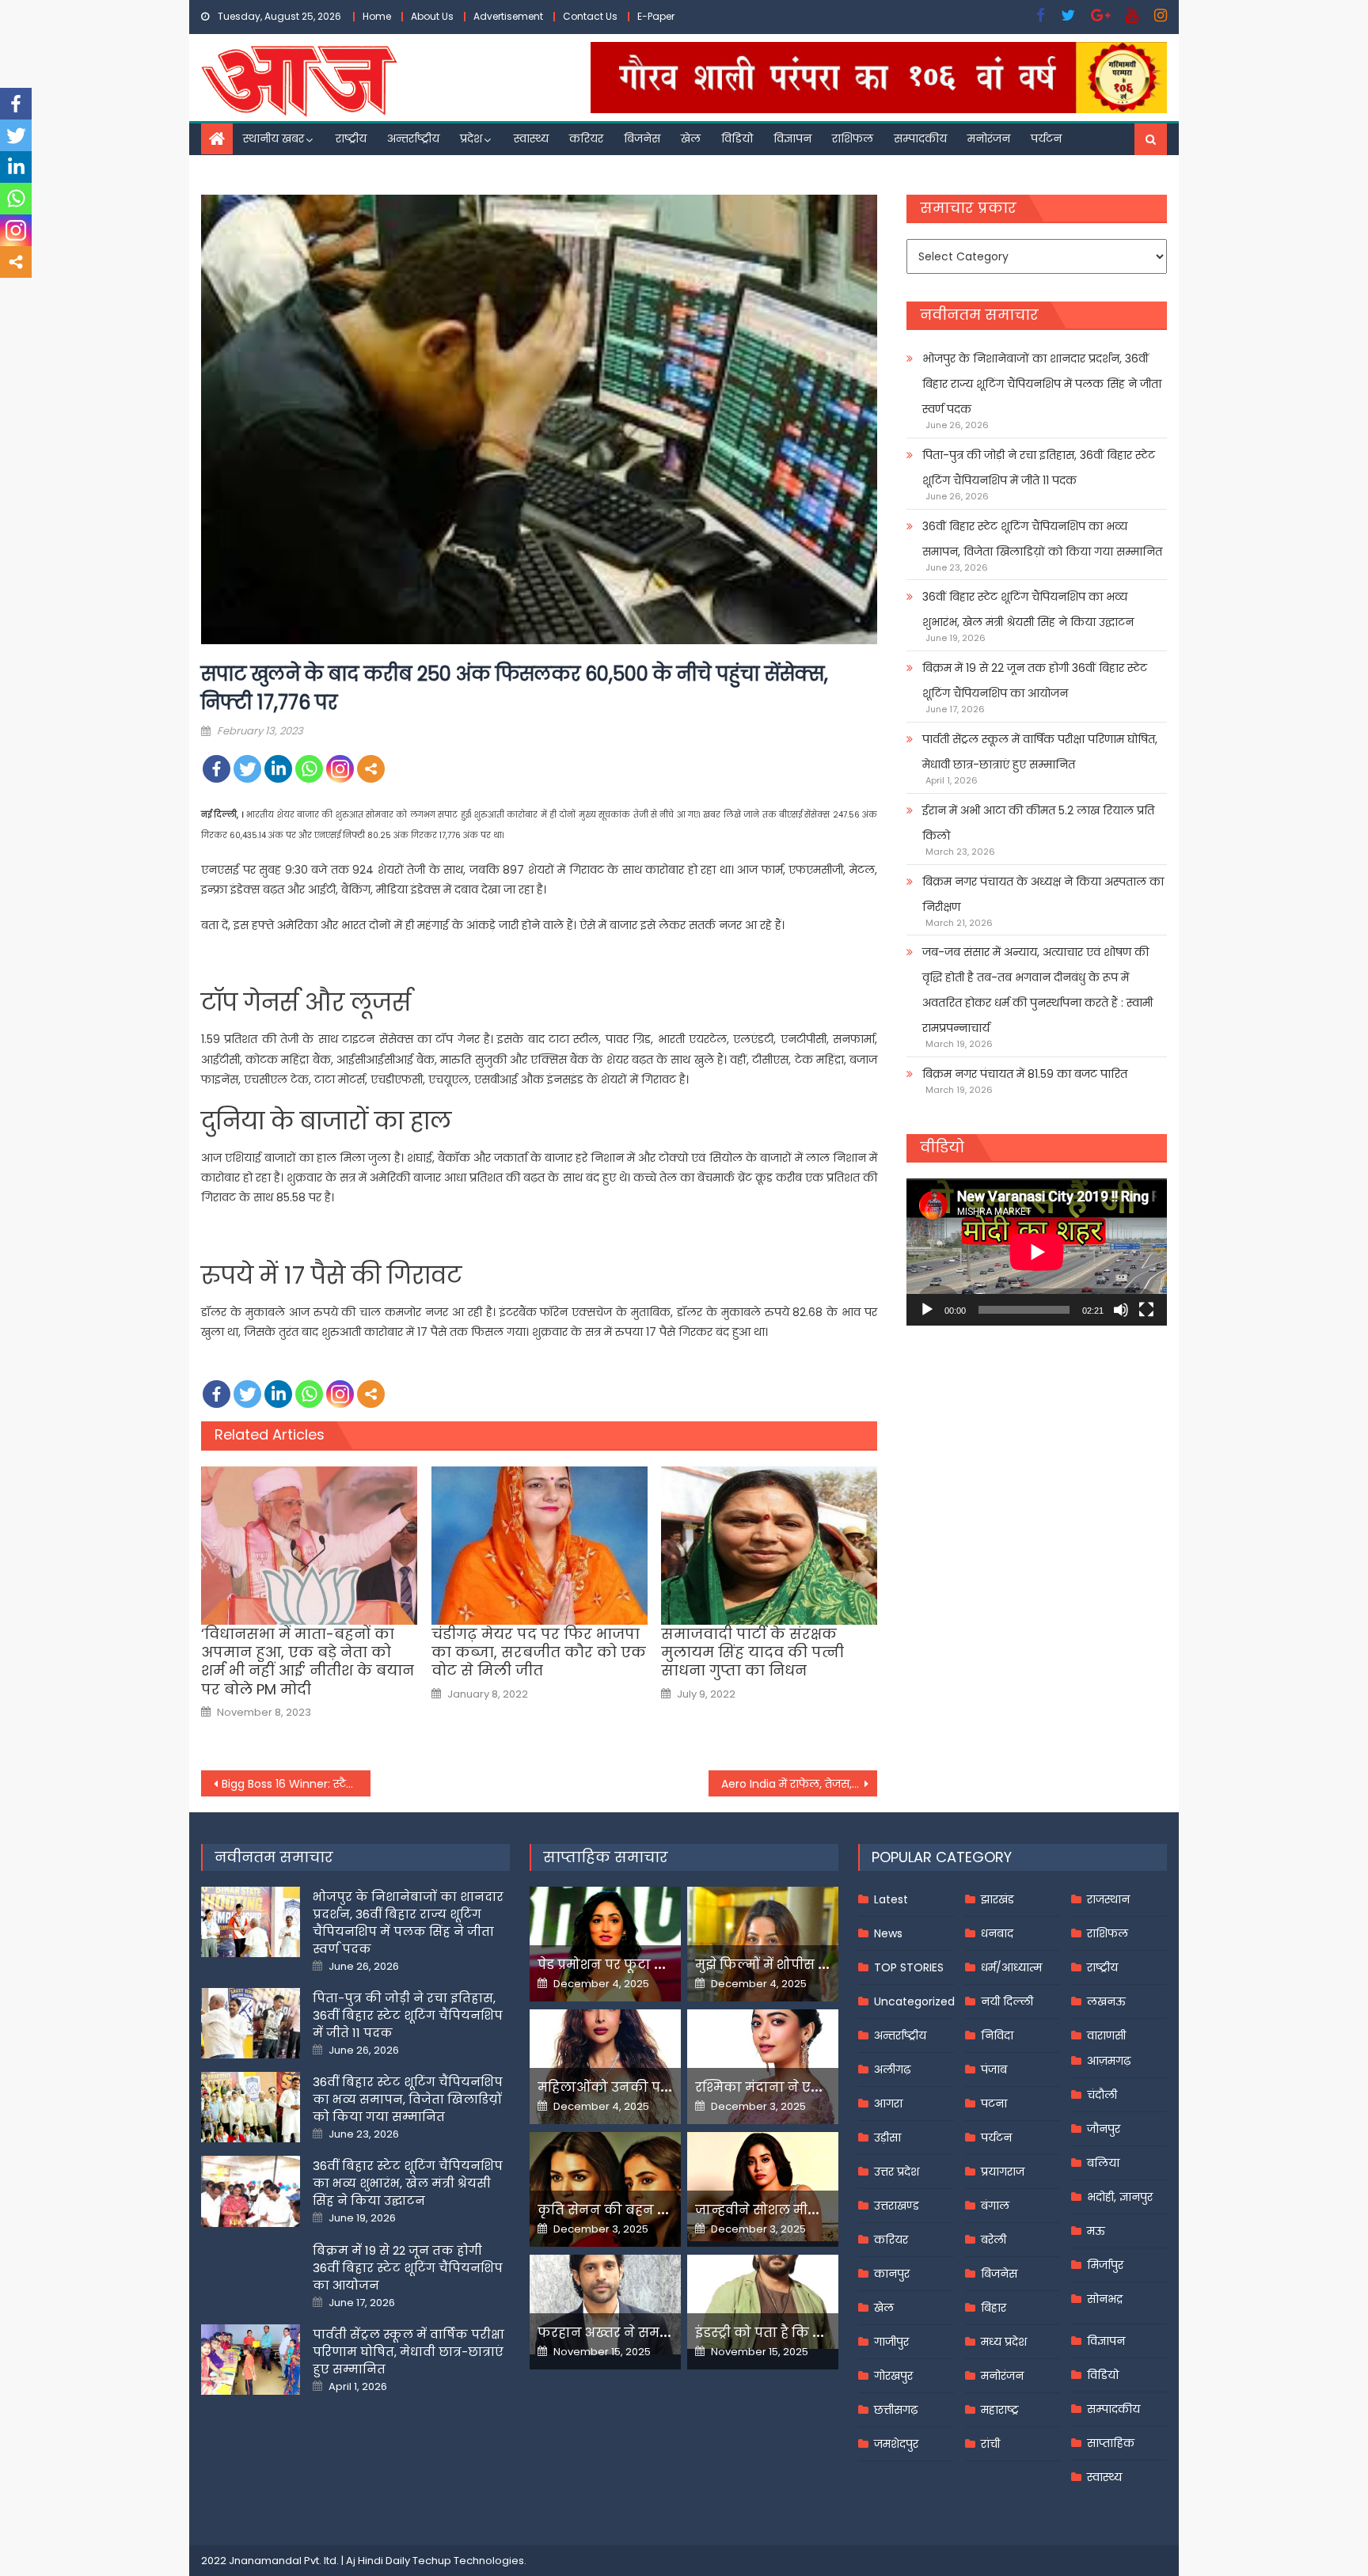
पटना (994, 2104)
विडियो (737, 138)
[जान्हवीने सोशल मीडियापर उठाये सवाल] (763, 2187)
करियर (586, 138)
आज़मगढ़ (1109, 2061)
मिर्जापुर (1105, 2265)
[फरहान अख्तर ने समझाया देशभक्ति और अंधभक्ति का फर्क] (605, 2305)
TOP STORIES (909, 1967)
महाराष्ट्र (1000, 2410)
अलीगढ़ (892, 2070)
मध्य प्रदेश (1004, 2342)
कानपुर (892, 2274)
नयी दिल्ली (1007, 2001)
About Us (432, 16)
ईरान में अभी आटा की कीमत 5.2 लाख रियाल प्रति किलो (1038, 823)
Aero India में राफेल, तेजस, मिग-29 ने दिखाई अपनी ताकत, (800, 1784)
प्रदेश (471, 138)
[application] (1037, 1252)
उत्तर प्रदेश (897, 2172)
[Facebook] (217, 769)
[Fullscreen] (1146, 1310)
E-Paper (656, 16)
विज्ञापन (792, 138)
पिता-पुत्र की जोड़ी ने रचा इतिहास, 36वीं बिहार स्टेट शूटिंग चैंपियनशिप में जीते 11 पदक (1039, 468)
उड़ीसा (887, 2138)
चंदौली (1102, 2095)
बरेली (994, 2240)
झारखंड (997, 1899)
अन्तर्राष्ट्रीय (413, 138)
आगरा (888, 2104)
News (888, 1933)
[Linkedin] (278, 769)
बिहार (994, 2308)
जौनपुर (1104, 2129)
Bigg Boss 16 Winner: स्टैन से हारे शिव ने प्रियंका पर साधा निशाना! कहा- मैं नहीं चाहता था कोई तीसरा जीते (296, 1784)
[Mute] (1121, 1310)
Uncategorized (914, 2001)
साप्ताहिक (1111, 2443)
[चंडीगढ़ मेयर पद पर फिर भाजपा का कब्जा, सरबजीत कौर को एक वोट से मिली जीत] (540, 1546)
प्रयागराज (1003, 2172)
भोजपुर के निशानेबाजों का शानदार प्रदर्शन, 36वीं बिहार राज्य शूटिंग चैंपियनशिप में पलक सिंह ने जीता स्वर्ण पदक (1042, 384)
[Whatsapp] (309, 769)
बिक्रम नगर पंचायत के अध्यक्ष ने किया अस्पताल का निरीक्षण (1043, 894)
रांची (990, 2444)
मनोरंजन (989, 138)
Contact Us (590, 16)
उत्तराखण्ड (897, 2206)
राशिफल (853, 138)
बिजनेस (642, 138)
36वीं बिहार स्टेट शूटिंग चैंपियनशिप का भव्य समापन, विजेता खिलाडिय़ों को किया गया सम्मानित (1042, 539)
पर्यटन (1046, 138)
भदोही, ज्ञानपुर (1120, 2197)
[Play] (927, 1310)
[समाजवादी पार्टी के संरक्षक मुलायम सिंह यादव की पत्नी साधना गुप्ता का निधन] (769, 1546)
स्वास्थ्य (531, 138)
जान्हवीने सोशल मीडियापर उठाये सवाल (811, 2210)
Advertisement (508, 16)
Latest (891, 1899)
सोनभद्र (1105, 2299)
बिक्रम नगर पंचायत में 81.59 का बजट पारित (1025, 1074)
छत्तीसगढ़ (896, 2410)
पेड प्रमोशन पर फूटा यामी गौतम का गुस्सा (658, 1965)
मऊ (1096, 2231)
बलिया (1103, 2163)
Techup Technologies (468, 2561)
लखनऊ (1106, 2001)
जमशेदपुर (896, 2444)
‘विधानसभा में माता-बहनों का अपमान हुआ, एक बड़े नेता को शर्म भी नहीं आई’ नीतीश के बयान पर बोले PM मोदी (308, 1662)
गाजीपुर (891, 2342)
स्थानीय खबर (274, 138)
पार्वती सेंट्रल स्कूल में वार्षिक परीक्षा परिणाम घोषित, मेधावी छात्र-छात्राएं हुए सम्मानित (1040, 752)
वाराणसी (1106, 2035)
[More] (371, 769)
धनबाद (997, 1933)
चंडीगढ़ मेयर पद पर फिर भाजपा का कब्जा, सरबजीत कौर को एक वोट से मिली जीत (539, 1652)
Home (377, 16)
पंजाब (994, 2070)
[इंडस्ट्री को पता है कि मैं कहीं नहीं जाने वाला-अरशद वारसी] (763, 2302)
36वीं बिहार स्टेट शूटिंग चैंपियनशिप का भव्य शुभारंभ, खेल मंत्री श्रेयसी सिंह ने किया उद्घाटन (1028, 609)
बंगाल (995, 2206)
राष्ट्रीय (351, 138)
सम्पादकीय (920, 138)
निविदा (997, 2035)
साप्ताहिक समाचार (606, 1857)
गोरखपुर (893, 2376)
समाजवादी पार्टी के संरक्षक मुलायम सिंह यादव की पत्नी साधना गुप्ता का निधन (752, 1652)
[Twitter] (247, 769)
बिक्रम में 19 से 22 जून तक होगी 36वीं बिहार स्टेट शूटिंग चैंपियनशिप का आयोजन (1035, 681)
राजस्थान (1108, 1899)
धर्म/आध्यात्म (1011, 1967)
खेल (691, 138)
